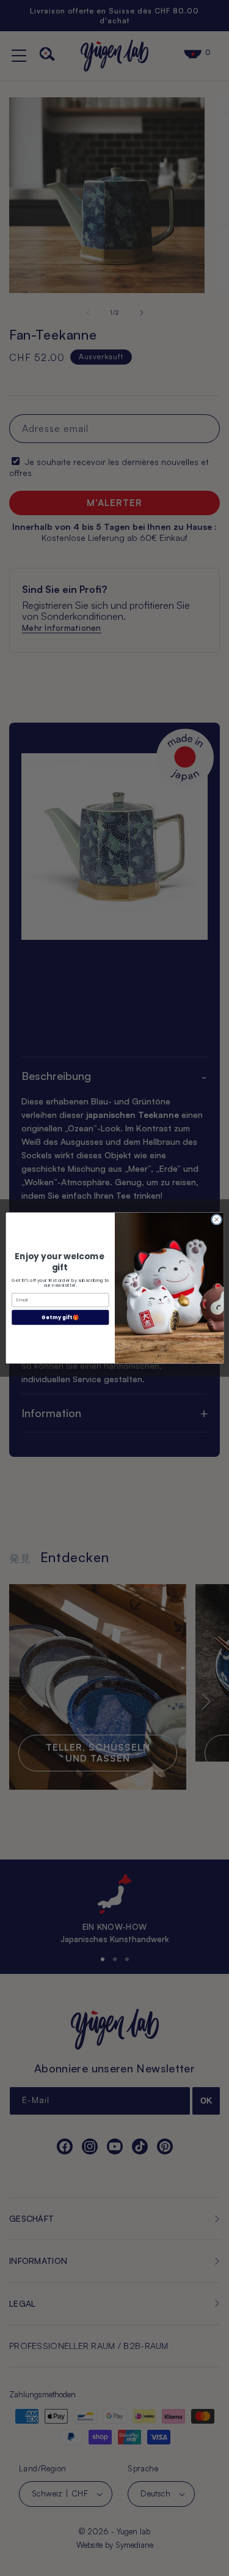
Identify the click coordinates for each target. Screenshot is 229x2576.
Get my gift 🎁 (60, 1317)
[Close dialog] (216, 1219)
